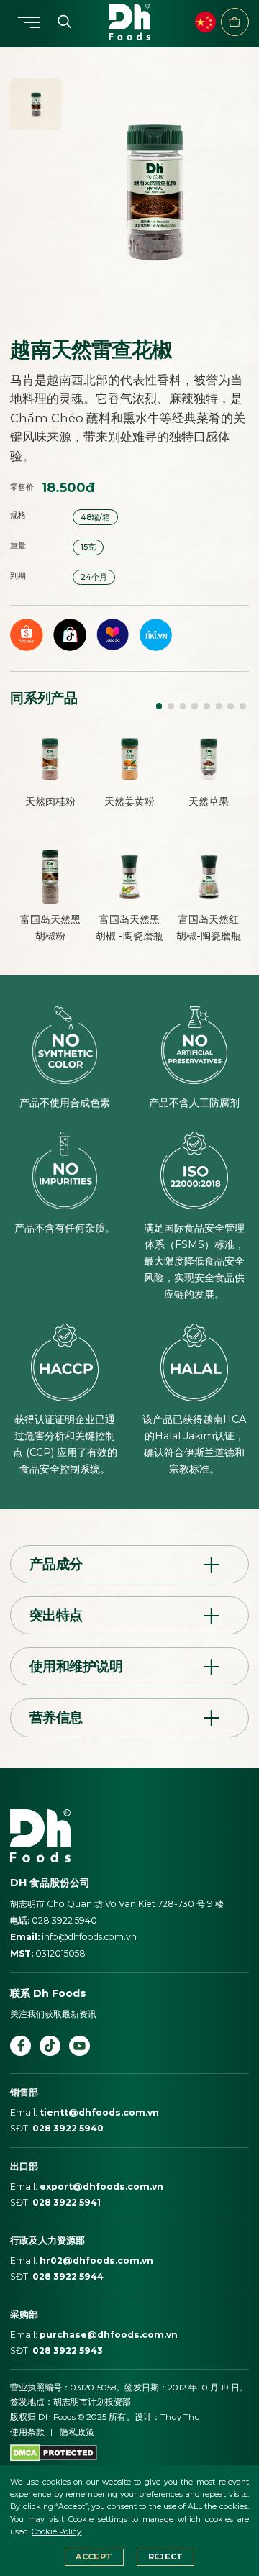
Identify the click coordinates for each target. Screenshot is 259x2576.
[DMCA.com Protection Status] (54, 2452)
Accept (94, 2557)
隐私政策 (77, 2432)
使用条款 (27, 2432)
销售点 (235, 22)
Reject (166, 2557)
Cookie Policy (56, 2532)
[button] (159, 706)
